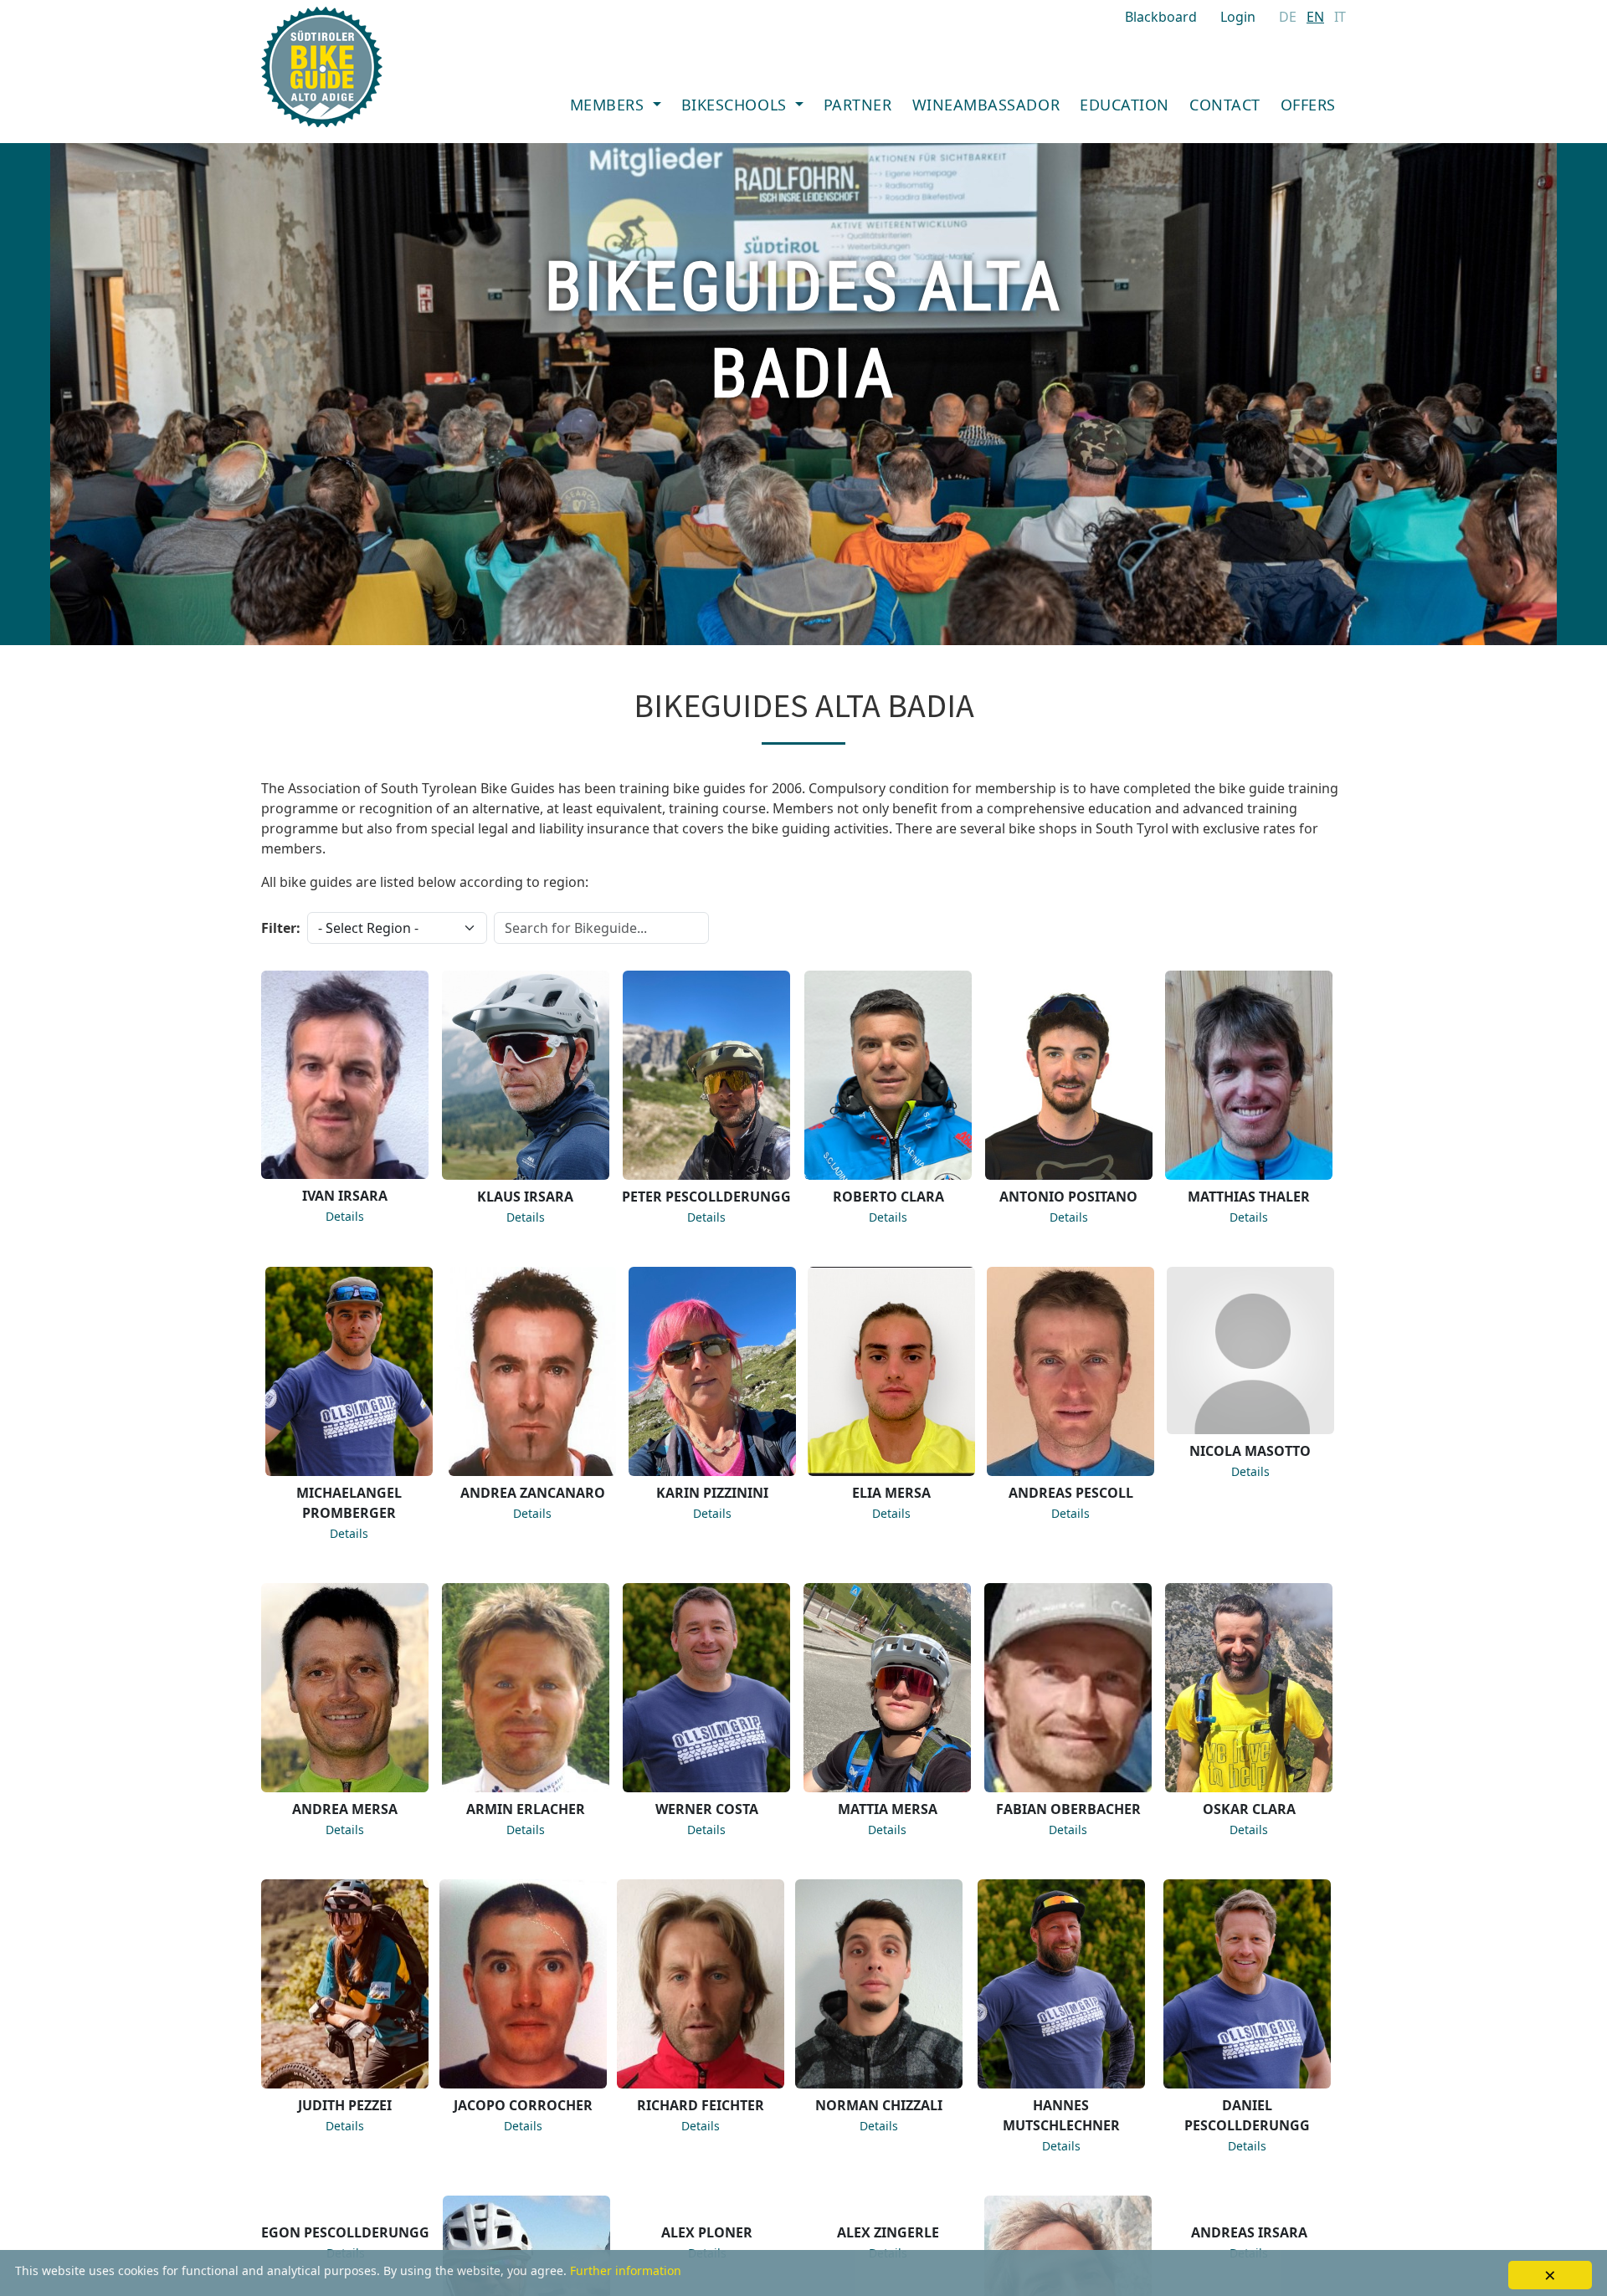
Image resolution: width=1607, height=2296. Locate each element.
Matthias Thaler (1249, 1197)
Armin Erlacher (526, 1809)
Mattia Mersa (888, 1809)
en (1315, 17)
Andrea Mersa (345, 1809)
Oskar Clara (1249, 1809)
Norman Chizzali (879, 2105)
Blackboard (1161, 17)
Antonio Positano (1068, 1197)
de (1288, 17)
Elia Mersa (891, 1493)
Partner (858, 105)
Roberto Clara (888, 1197)
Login (1238, 17)
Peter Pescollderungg (706, 1197)
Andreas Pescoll (1071, 1493)
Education (1124, 105)
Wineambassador (986, 105)
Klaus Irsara (525, 1197)
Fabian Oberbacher (1068, 1809)
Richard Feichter (701, 2105)
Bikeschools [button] (736, 105)
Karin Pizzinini (712, 1493)
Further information (626, 2270)
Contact (1225, 105)
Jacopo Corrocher (523, 2105)
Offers (1308, 105)
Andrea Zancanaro (533, 1493)
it (1340, 17)
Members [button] (609, 105)
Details (345, 1216)
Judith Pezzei (345, 2105)
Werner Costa (707, 1809)
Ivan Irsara (345, 1196)
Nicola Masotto (1250, 1451)
